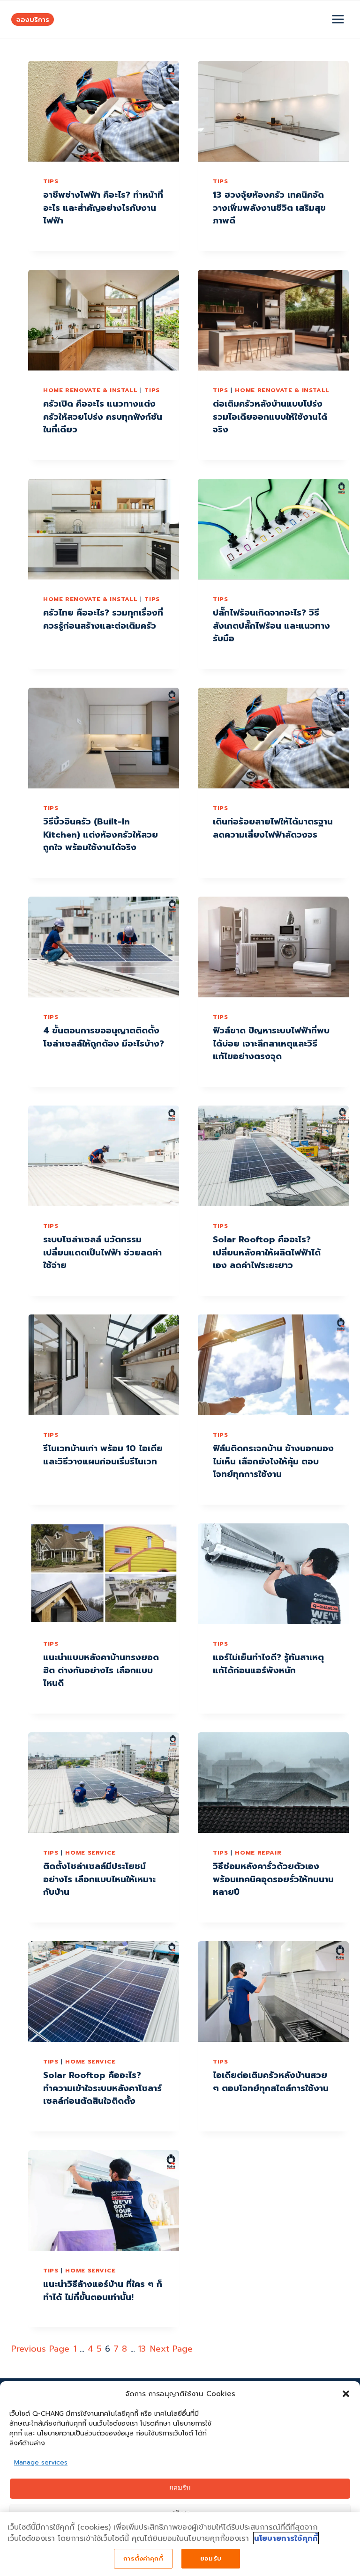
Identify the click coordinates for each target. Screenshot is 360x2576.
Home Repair (258, 1852)
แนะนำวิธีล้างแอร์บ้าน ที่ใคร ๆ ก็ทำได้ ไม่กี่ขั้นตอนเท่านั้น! (103, 2291)
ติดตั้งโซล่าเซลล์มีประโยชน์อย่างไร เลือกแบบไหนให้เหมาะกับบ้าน (99, 1879)
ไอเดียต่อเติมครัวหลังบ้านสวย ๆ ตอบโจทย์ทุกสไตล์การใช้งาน (271, 2082)
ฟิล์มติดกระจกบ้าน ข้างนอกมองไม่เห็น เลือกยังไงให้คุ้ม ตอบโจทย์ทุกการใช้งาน (273, 1461)
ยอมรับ (180, 2489)
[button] (346, 2394)
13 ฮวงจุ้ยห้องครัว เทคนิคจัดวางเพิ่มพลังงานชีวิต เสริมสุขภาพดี (269, 208)
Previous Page (40, 2349)
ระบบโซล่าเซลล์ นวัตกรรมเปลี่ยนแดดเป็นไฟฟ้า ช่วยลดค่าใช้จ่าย (102, 1252)
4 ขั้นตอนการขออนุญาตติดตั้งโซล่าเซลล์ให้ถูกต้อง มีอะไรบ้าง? (104, 1037)
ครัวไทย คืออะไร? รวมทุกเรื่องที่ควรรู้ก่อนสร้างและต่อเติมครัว (103, 619)
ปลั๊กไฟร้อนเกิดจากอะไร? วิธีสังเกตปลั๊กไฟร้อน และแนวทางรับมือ (271, 626)
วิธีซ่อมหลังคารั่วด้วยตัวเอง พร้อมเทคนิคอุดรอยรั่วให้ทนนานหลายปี (273, 1879)
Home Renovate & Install (90, 390)
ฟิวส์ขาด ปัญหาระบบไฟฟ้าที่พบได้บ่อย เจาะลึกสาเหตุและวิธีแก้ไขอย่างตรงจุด (271, 1043)
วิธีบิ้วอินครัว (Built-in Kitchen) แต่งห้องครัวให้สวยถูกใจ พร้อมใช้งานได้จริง (101, 835)
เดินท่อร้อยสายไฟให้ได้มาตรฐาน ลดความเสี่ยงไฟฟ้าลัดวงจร (273, 828)
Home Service (90, 1852)
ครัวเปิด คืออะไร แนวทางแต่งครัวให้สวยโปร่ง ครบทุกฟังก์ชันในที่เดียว (103, 417)
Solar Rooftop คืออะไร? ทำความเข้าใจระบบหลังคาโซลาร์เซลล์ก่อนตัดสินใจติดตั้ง (102, 2088)
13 (142, 2349)
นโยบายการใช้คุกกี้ (286, 2539)
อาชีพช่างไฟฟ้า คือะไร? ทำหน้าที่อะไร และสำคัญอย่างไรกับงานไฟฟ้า (103, 208)
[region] (180, 2544)
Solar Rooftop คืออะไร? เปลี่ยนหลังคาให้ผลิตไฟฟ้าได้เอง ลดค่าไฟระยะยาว (267, 1252)
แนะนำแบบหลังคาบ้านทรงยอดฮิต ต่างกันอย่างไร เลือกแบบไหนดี (101, 1670)
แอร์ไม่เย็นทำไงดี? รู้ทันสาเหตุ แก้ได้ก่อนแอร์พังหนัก (268, 1664)
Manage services (41, 2462)
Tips (51, 181)
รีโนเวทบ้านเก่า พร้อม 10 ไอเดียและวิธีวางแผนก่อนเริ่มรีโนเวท (103, 1455)
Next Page (171, 2349)
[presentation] (104, 111)
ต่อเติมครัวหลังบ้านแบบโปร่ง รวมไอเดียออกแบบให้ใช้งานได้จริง (270, 417)
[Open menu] (338, 19)
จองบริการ (33, 19)
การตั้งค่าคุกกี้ (143, 2558)
